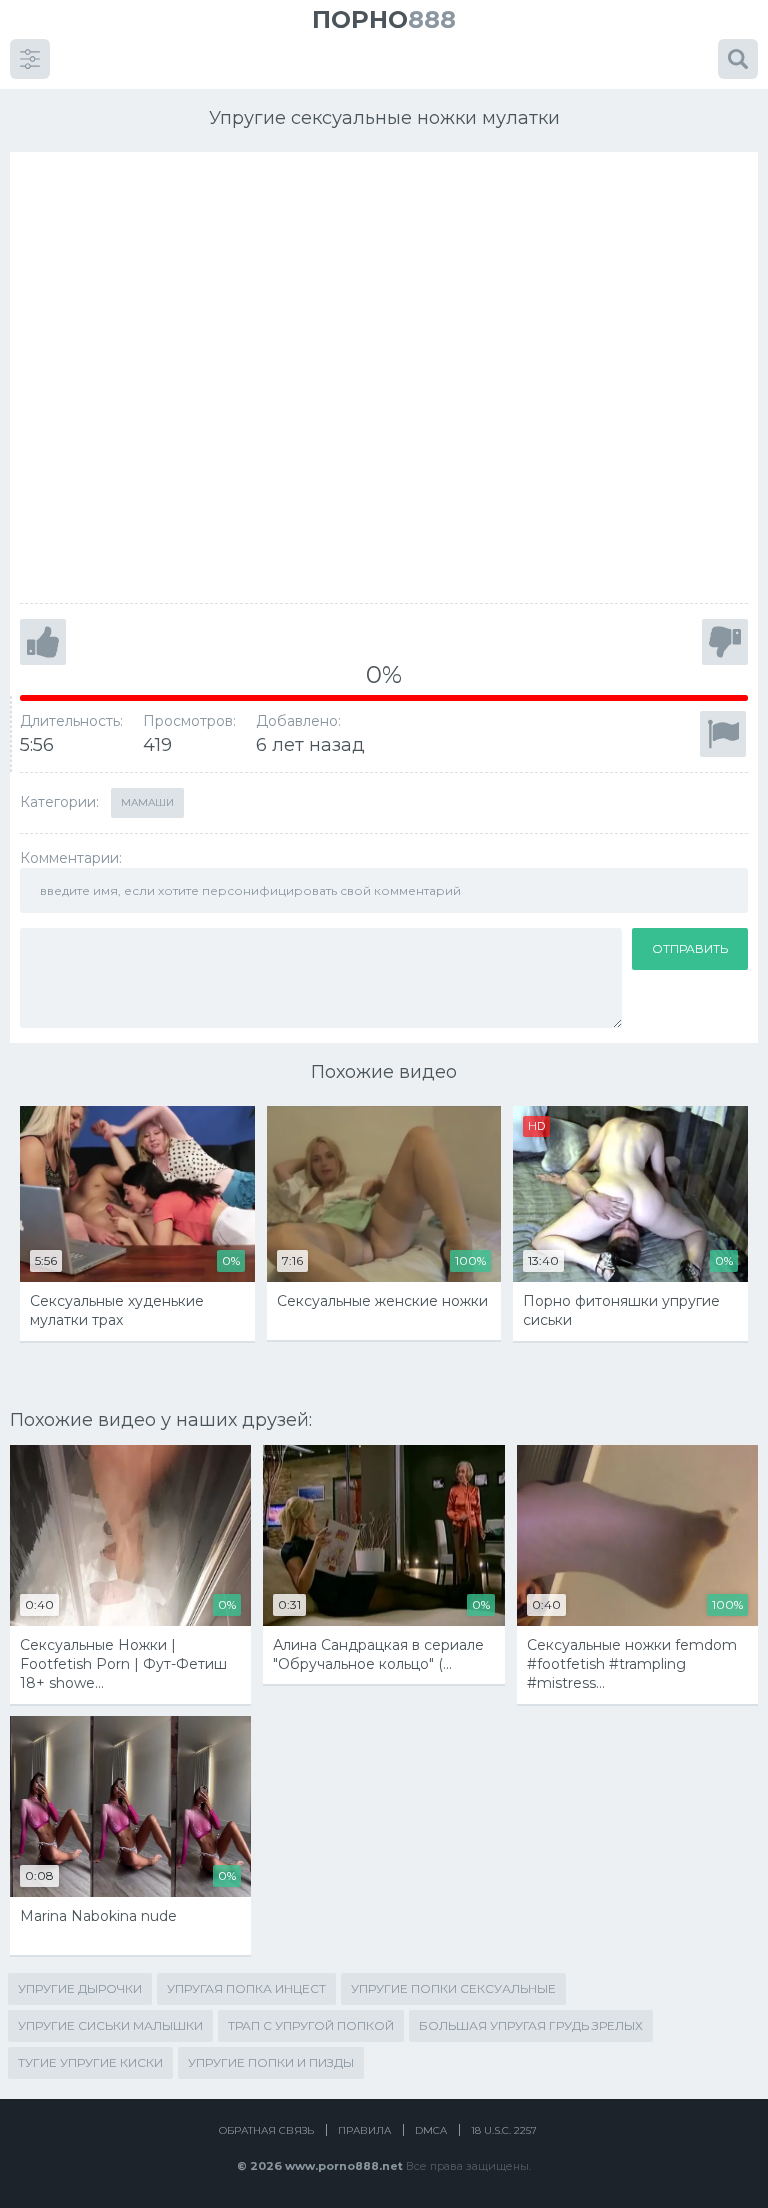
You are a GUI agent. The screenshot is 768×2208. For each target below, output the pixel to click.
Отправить (690, 948)
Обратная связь (266, 2130)
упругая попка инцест (246, 1988)
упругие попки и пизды (271, 2062)
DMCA (431, 2130)
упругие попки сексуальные (453, 1988)
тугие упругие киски (90, 2062)
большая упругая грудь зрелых (531, 2025)
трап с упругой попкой (311, 2025)
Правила (364, 2130)
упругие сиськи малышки (110, 2025)
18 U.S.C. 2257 (504, 2130)
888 (384, 19)
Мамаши (147, 802)
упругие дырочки (80, 1988)
